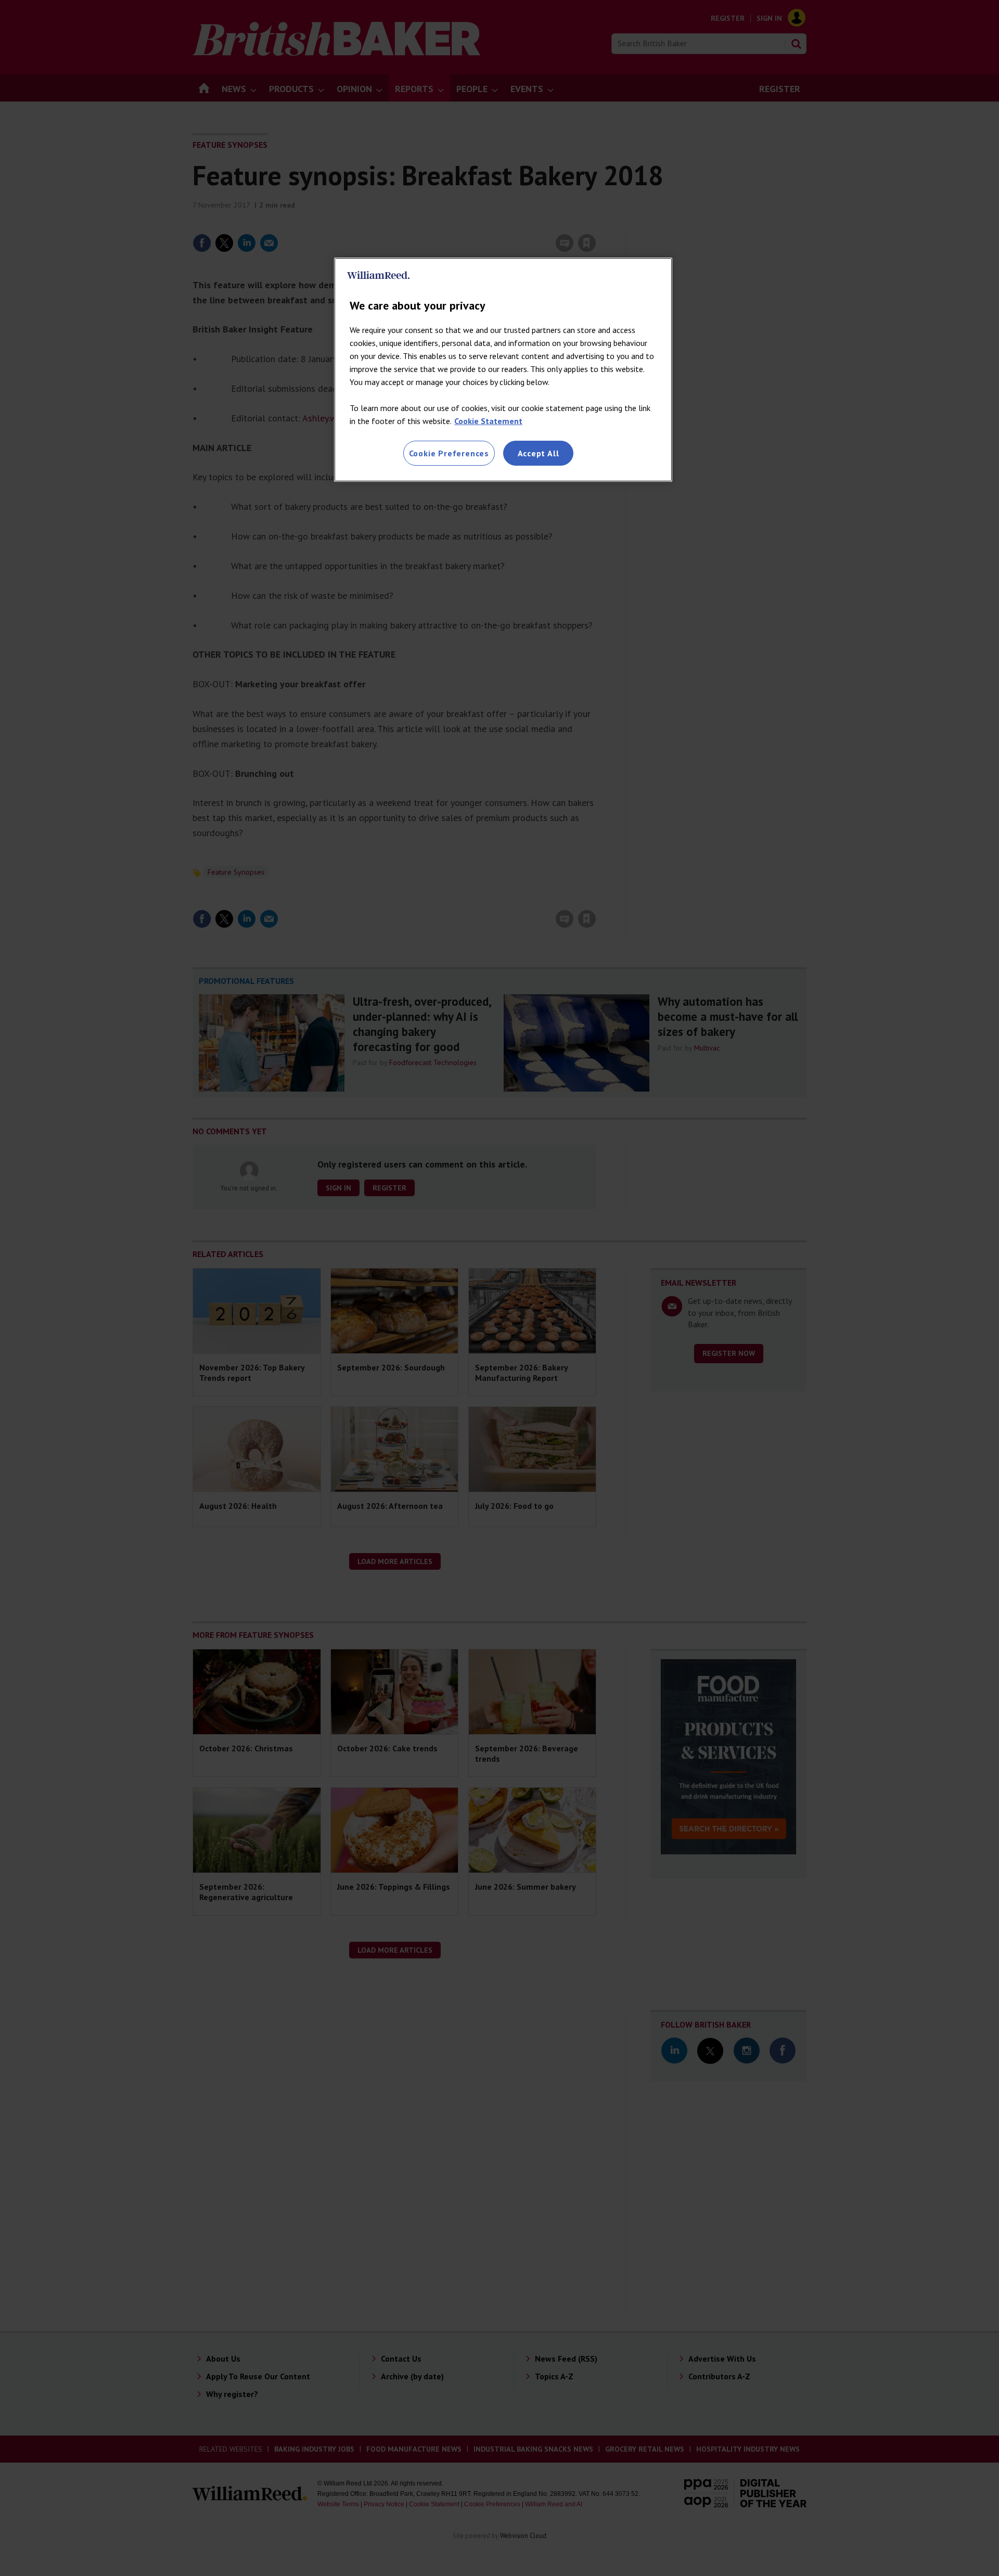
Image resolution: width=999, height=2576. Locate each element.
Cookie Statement (488, 421)
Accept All (539, 453)
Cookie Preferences (449, 453)
